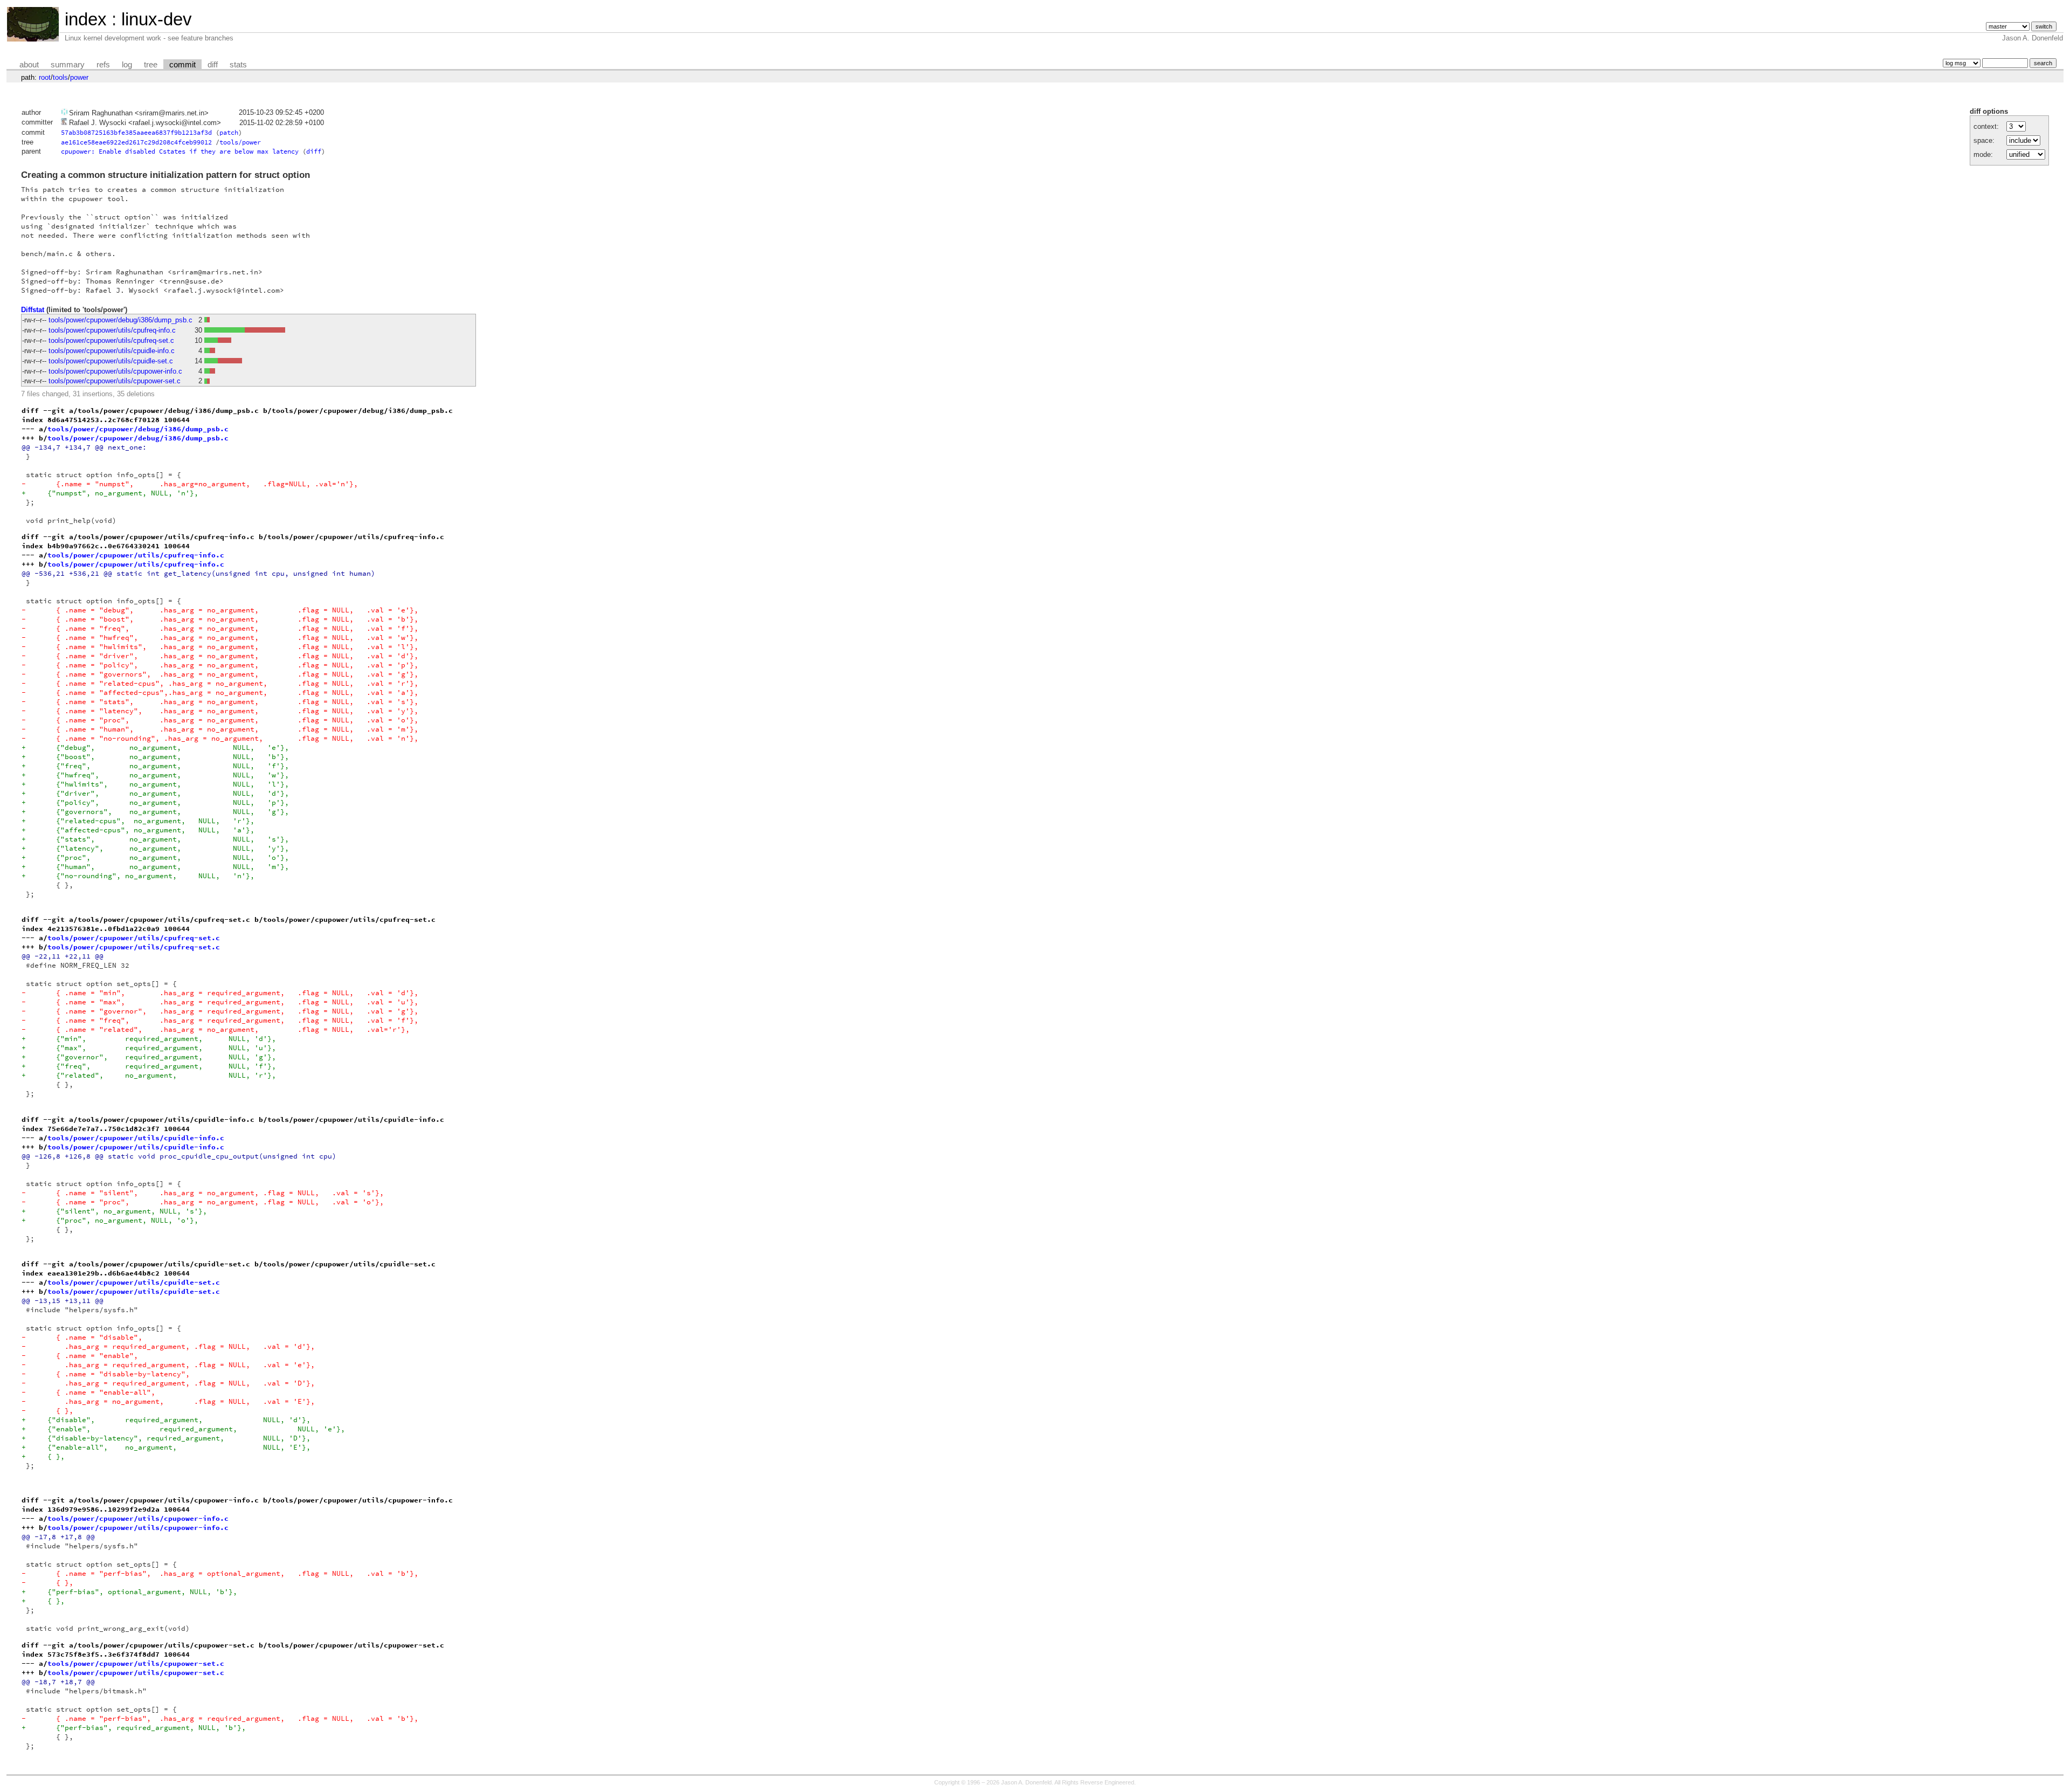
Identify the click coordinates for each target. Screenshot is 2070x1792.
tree (151, 65)
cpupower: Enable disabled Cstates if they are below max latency (180, 151)
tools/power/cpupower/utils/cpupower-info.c (115, 371)
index (86, 19)
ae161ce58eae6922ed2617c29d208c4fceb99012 (136, 142)
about (29, 65)
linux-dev (157, 19)
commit (182, 65)
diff (213, 65)
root (45, 77)
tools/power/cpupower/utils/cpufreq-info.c (112, 330)
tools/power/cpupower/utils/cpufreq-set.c (111, 340)
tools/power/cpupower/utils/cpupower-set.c (115, 381)
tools (60, 77)
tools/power (240, 142)
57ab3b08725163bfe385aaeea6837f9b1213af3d (136, 132)
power (79, 77)
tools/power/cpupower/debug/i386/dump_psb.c (120, 320)
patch (229, 132)
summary (68, 65)
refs (103, 65)
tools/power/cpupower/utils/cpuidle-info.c (112, 351)
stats (238, 65)
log (127, 65)
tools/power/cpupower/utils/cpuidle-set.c (111, 361)
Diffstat (33, 310)
